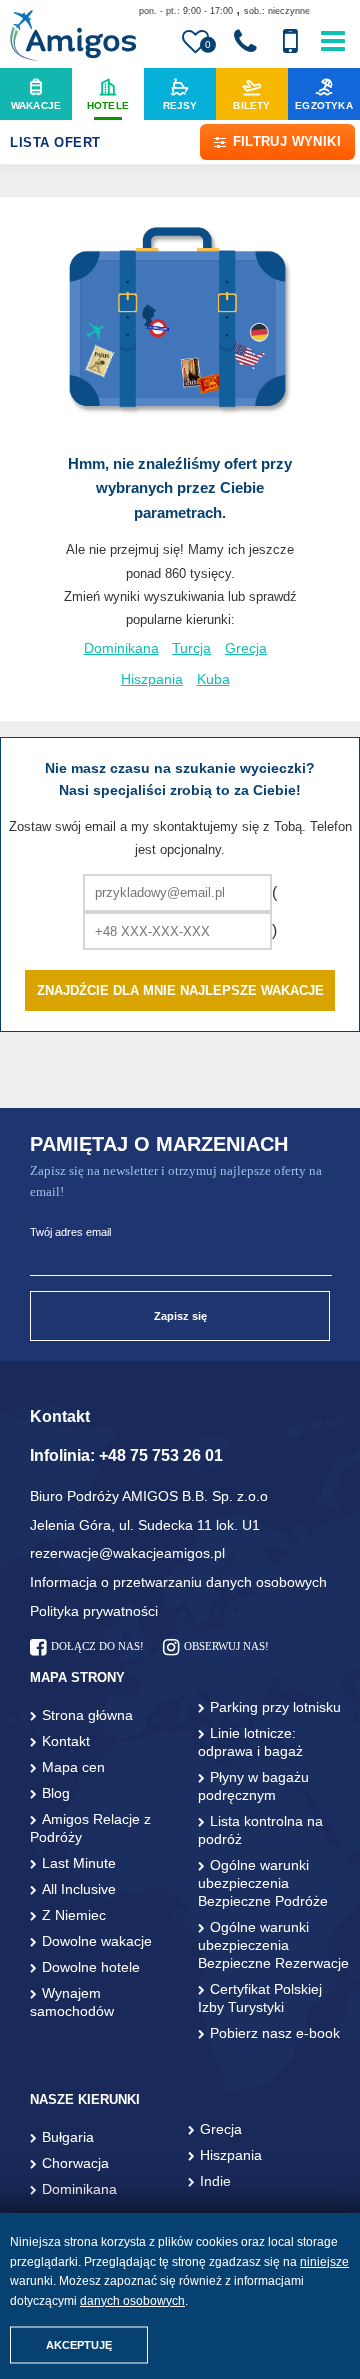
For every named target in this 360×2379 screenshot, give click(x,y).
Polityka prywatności (94, 1611)
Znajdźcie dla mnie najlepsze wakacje (180, 990)
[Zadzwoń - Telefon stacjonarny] (245, 42)
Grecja (246, 648)
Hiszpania (152, 679)
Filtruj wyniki (287, 141)
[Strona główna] (72, 37)
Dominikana (121, 648)
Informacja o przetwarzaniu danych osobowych (178, 1582)
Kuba (213, 679)
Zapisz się (180, 1316)
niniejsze (324, 2262)
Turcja (191, 648)
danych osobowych (132, 2301)
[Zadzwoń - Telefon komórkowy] (290, 42)
